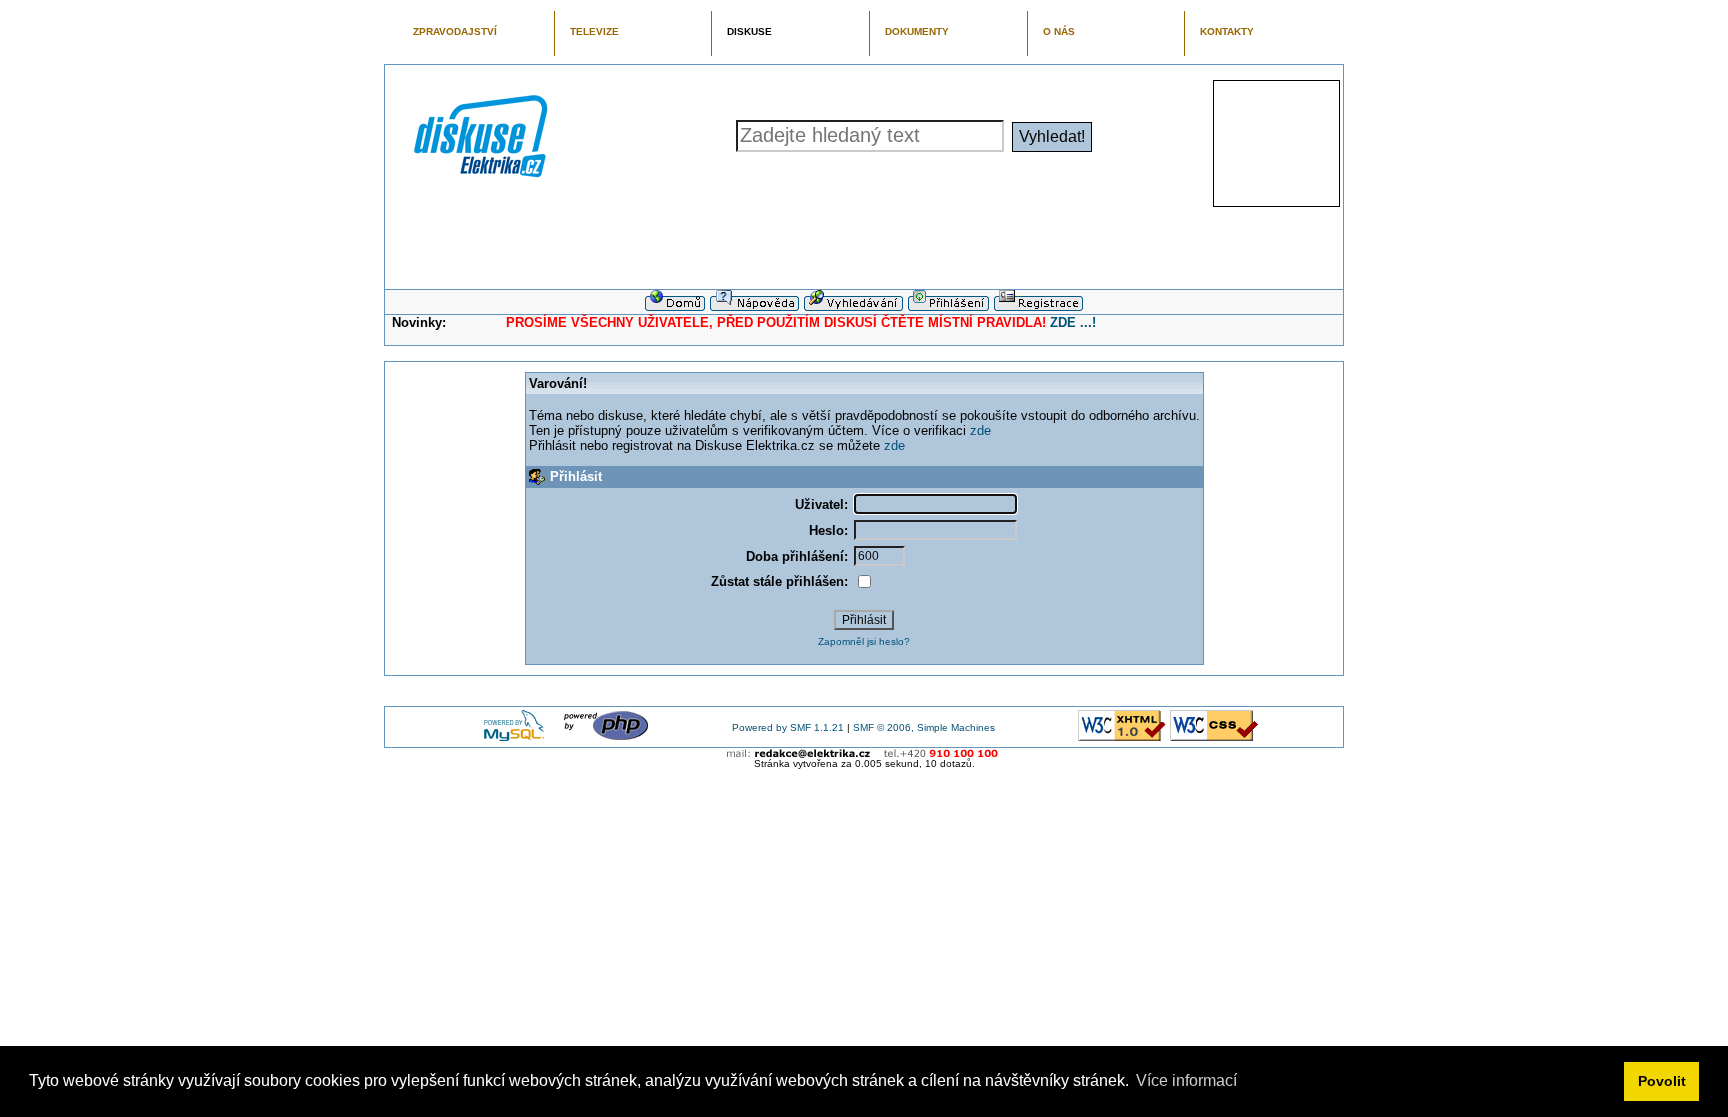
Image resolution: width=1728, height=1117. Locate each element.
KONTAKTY (1227, 31)
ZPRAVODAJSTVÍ (455, 31)
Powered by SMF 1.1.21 (788, 727)
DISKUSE (749, 31)
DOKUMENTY (917, 31)
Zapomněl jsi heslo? (864, 641)
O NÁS (1059, 31)
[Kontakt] (864, 753)
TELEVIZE (594, 31)
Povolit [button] (1662, 1081)
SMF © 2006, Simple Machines (924, 727)
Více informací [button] (1186, 1080)
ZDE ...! (1073, 322)
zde (980, 430)
